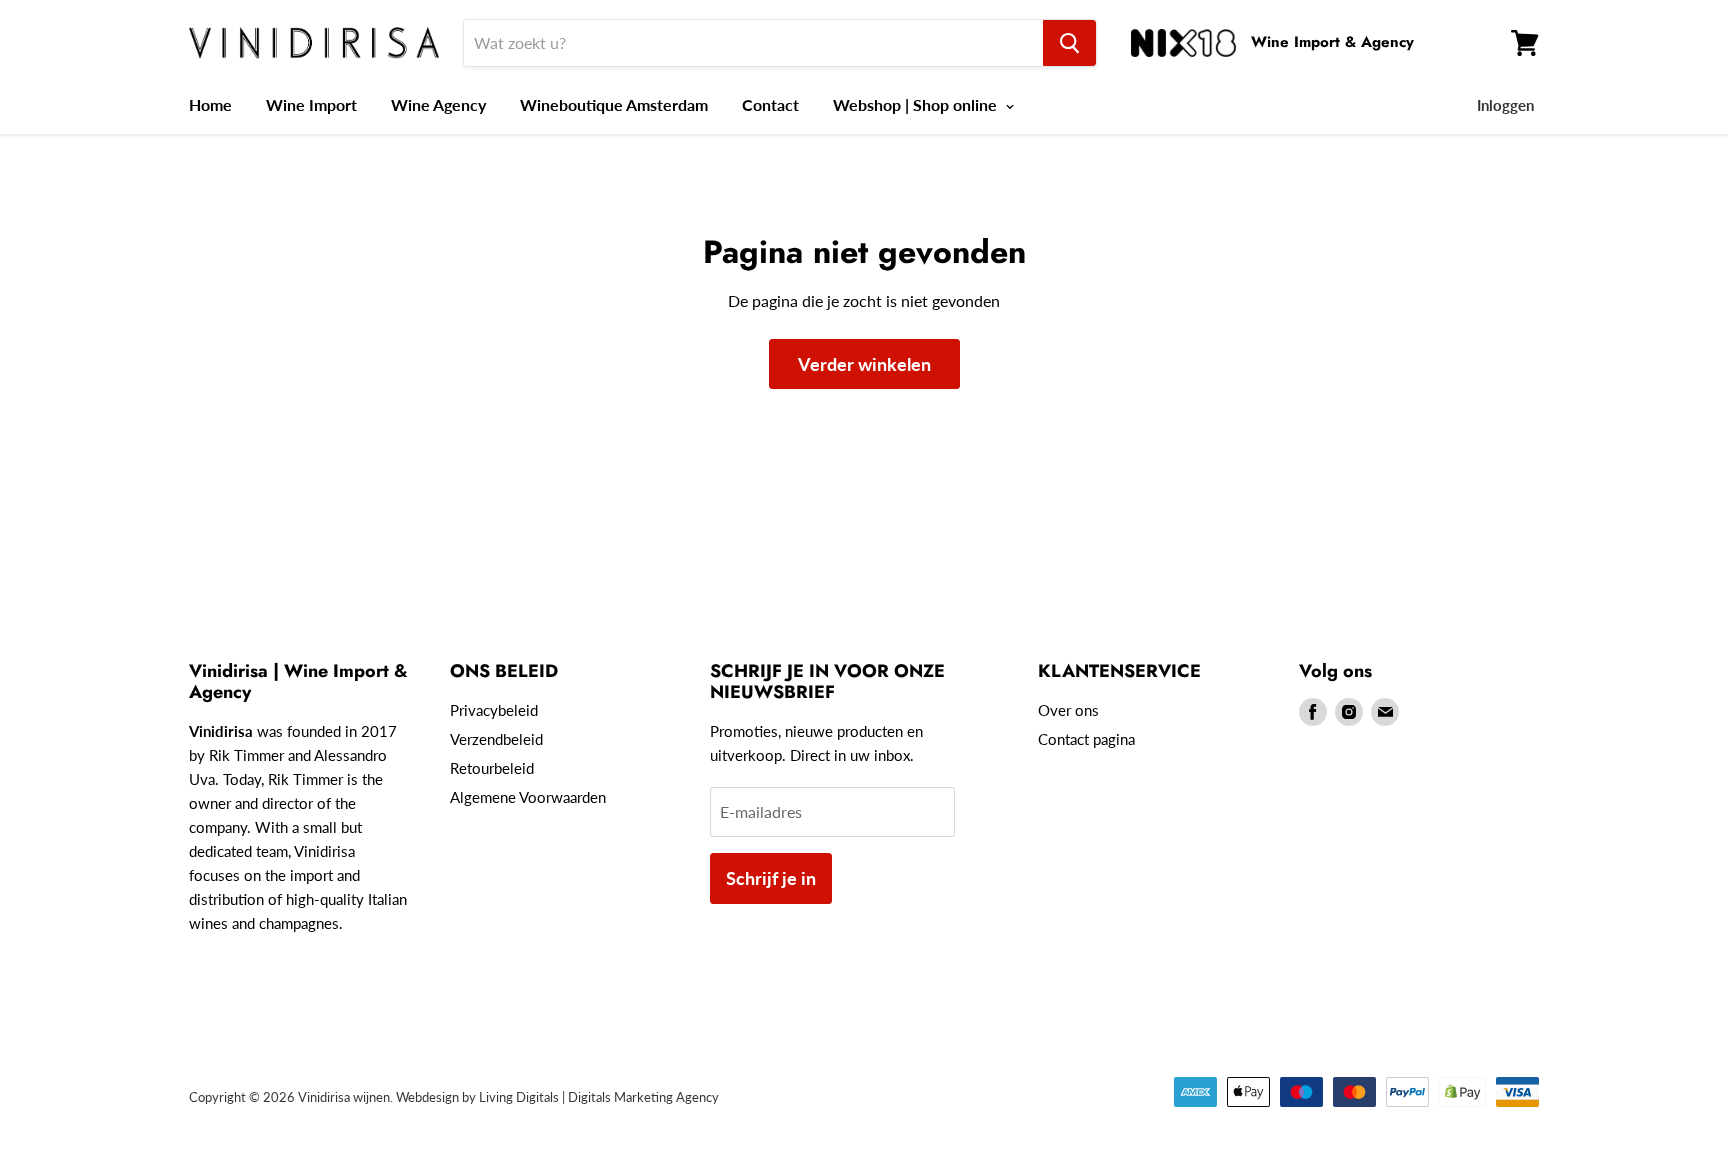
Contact (770, 104)
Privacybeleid (494, 710)
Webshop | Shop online (917, 104)
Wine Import (311, 104)
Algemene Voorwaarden (528, 797)
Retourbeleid (492, 768)
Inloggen (1505, 105)
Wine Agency (438, 104)
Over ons (1068, 710)
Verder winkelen (864, 364)
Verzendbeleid (496, 739)
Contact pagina (1086, 739)
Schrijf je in (771, 878)
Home (210, 104)
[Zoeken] (1069, 43)
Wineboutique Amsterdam (614, 104)
